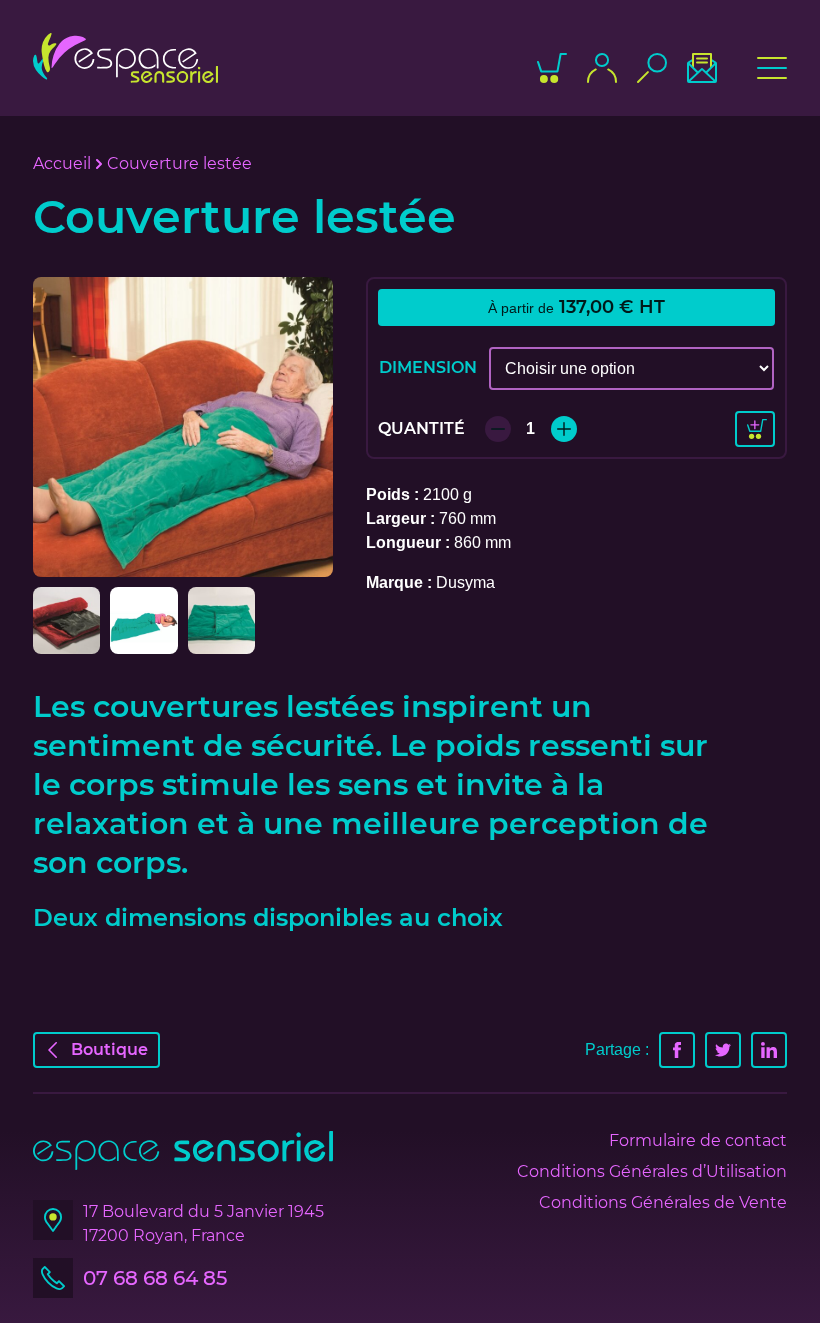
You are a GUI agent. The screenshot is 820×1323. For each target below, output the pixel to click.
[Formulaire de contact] (702, 68)
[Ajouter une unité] (564, 429)
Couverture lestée (179, 163)
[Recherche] (652, 68)
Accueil (62, 163)
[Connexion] (602, 68)
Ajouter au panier (755, 429)
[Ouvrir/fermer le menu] (772, 68)
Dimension (428, 367)
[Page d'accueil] (125, 58)
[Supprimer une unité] (498, 429)
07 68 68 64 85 (155, 1278)
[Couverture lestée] (183, 427)
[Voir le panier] (552, 68)
